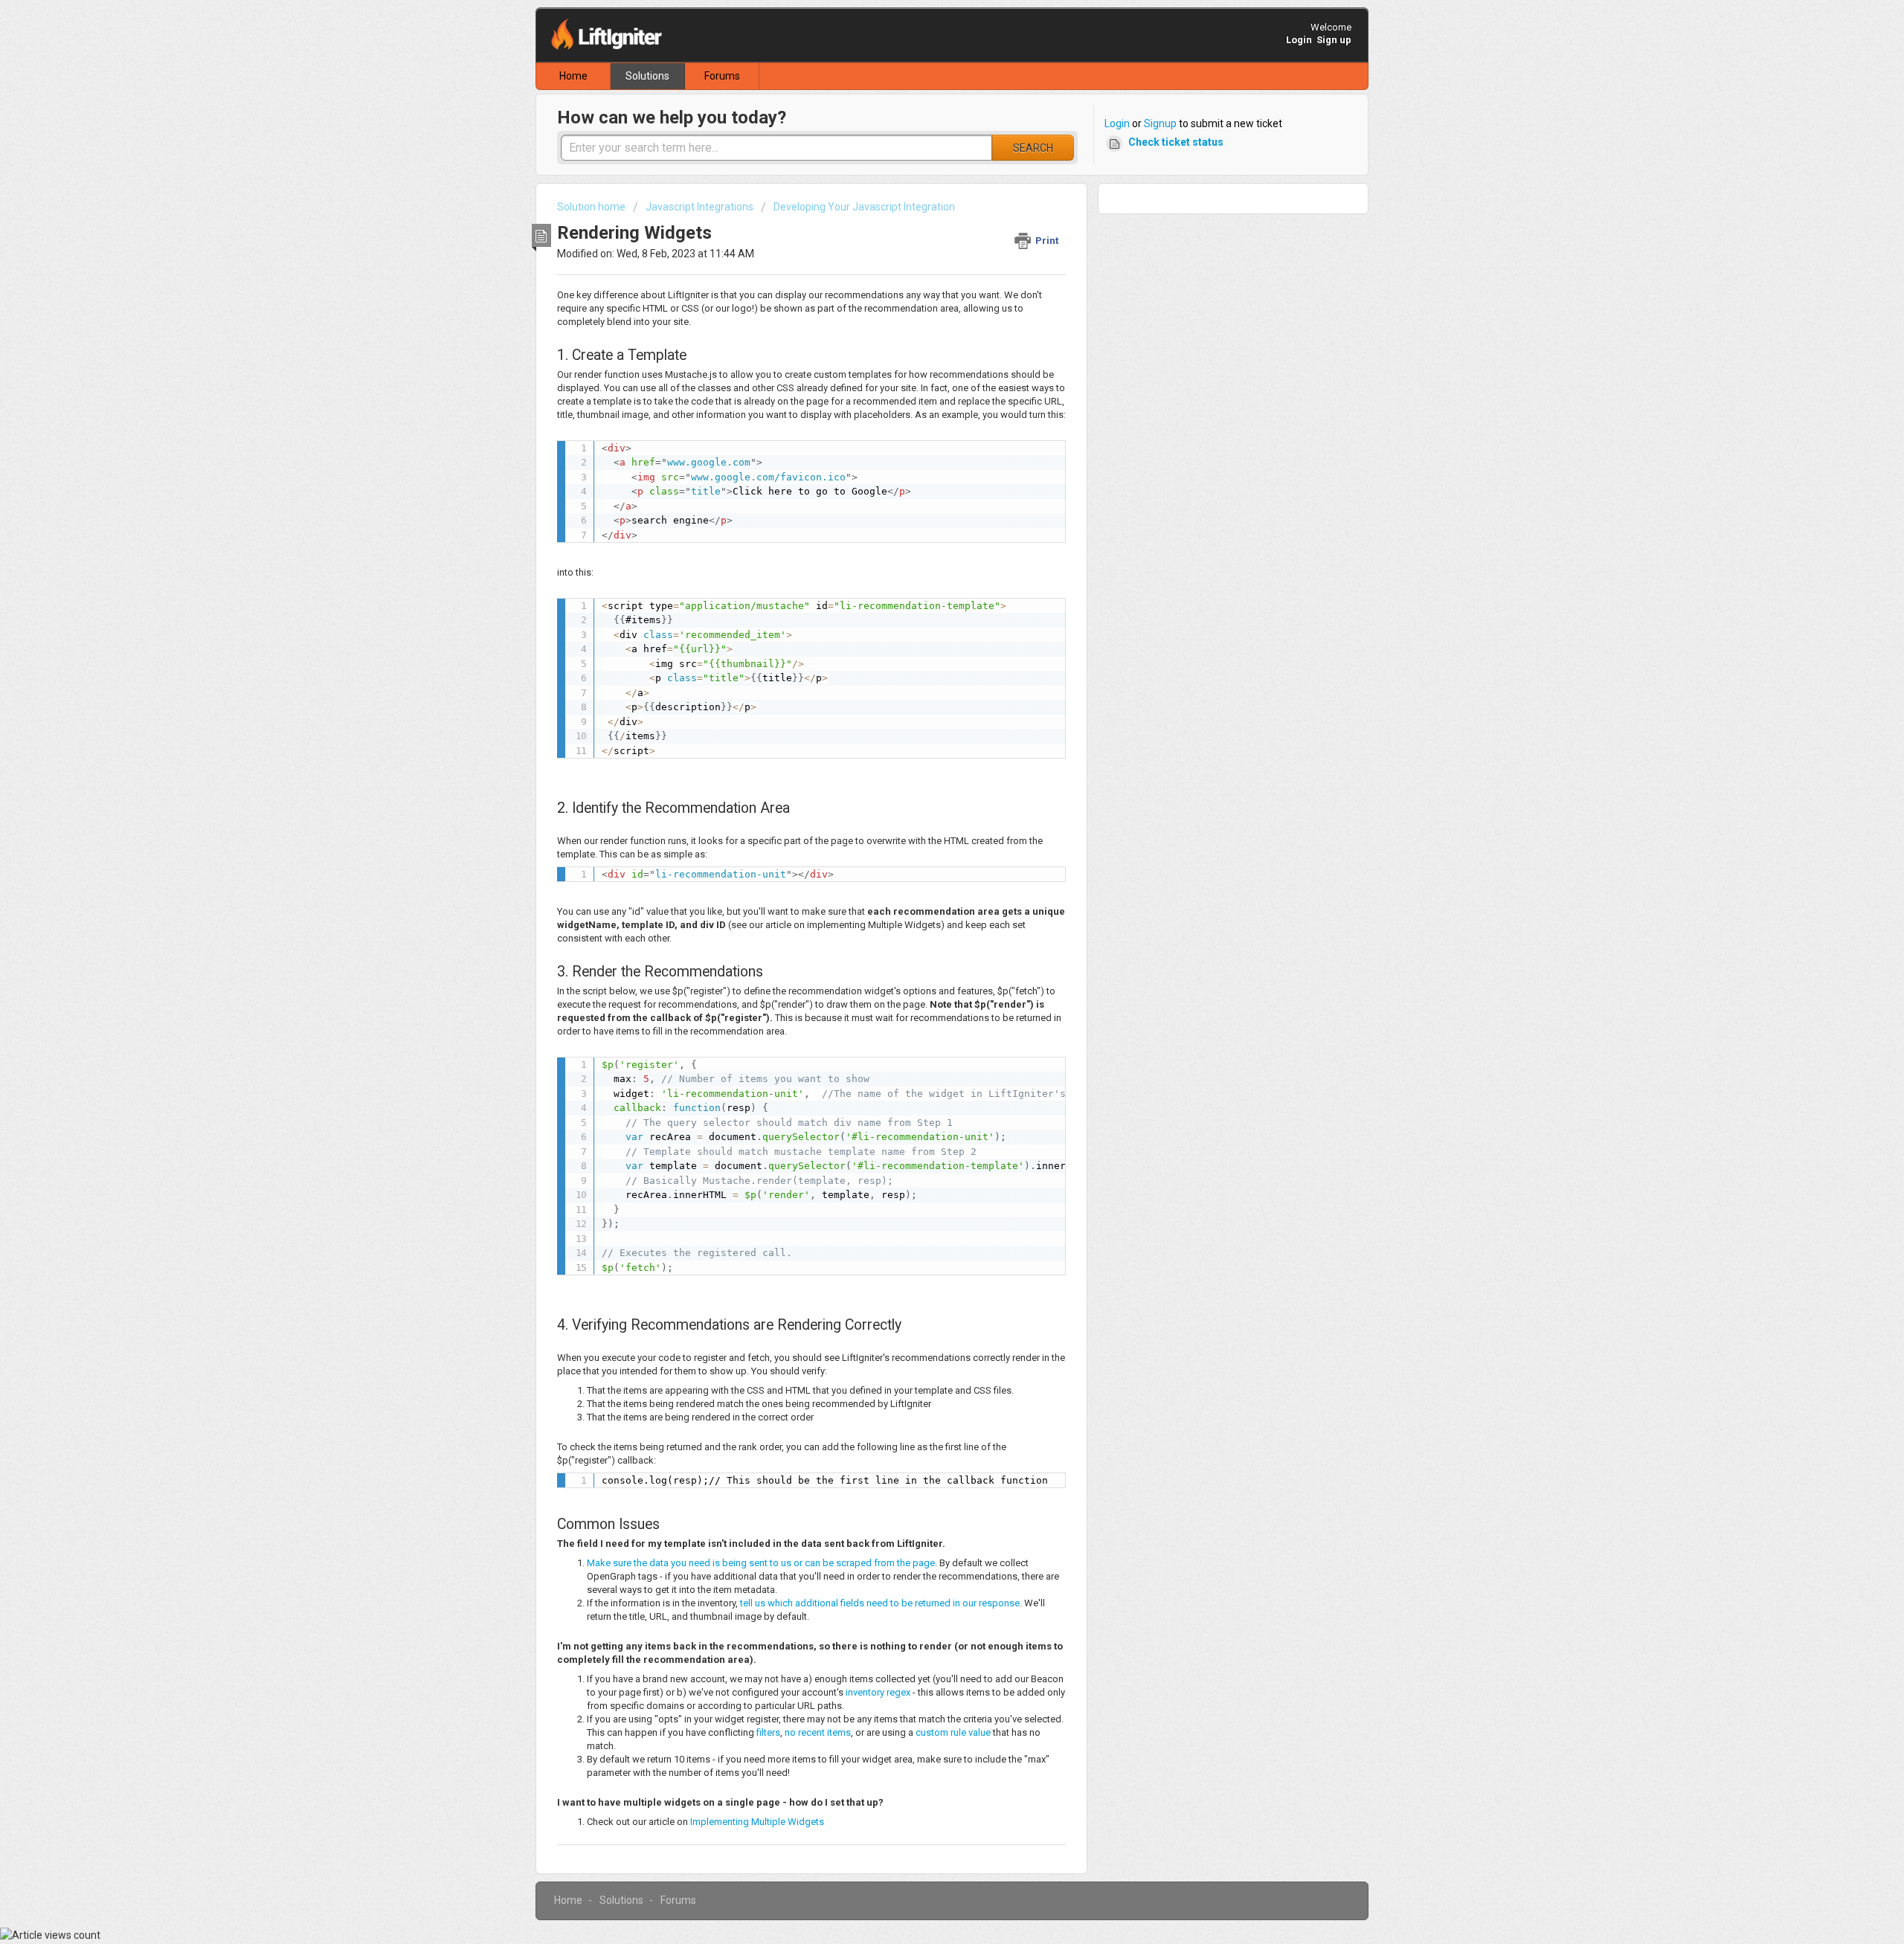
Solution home (592, 207)
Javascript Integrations (699, 207)
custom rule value (953, 1732)
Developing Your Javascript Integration (864, 207)
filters (767, 1732)
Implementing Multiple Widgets (757, 1822)
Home (573, 76)
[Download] (924, 799)
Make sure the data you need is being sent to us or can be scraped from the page (761, 1563)
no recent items (818, 1732)
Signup (1160, 123)
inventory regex (878, 1692)
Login (1117, 123)
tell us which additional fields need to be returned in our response (880, 1603)
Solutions (647, 76)
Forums (722, 76)
